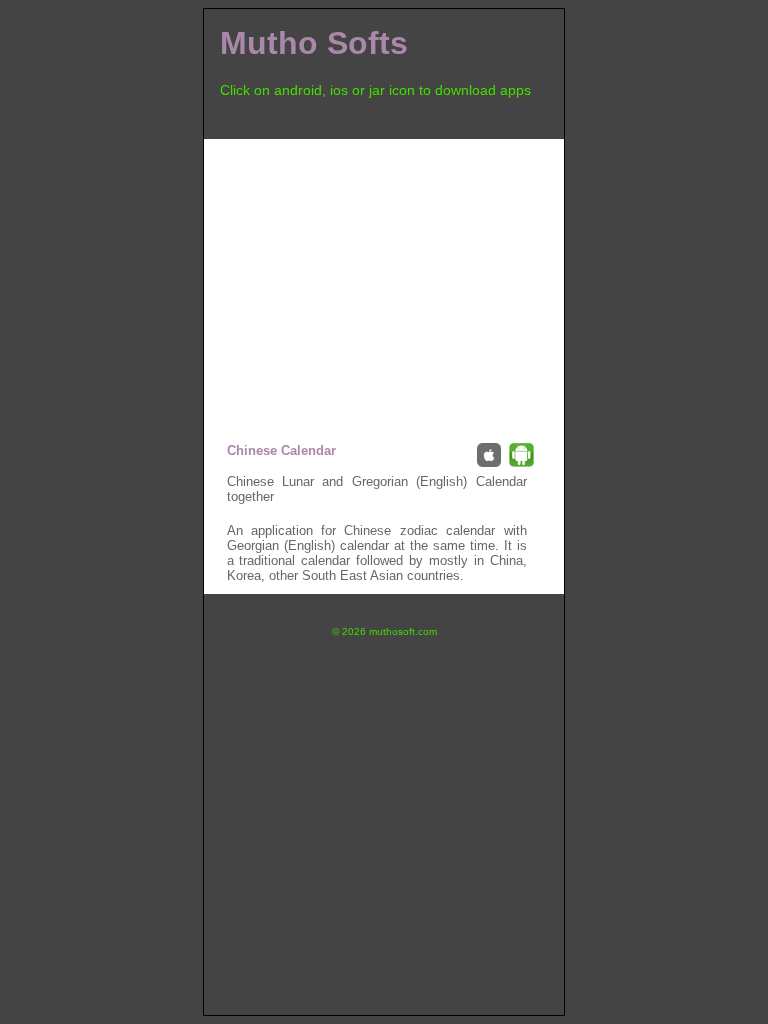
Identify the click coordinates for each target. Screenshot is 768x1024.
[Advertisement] (384, 279)
